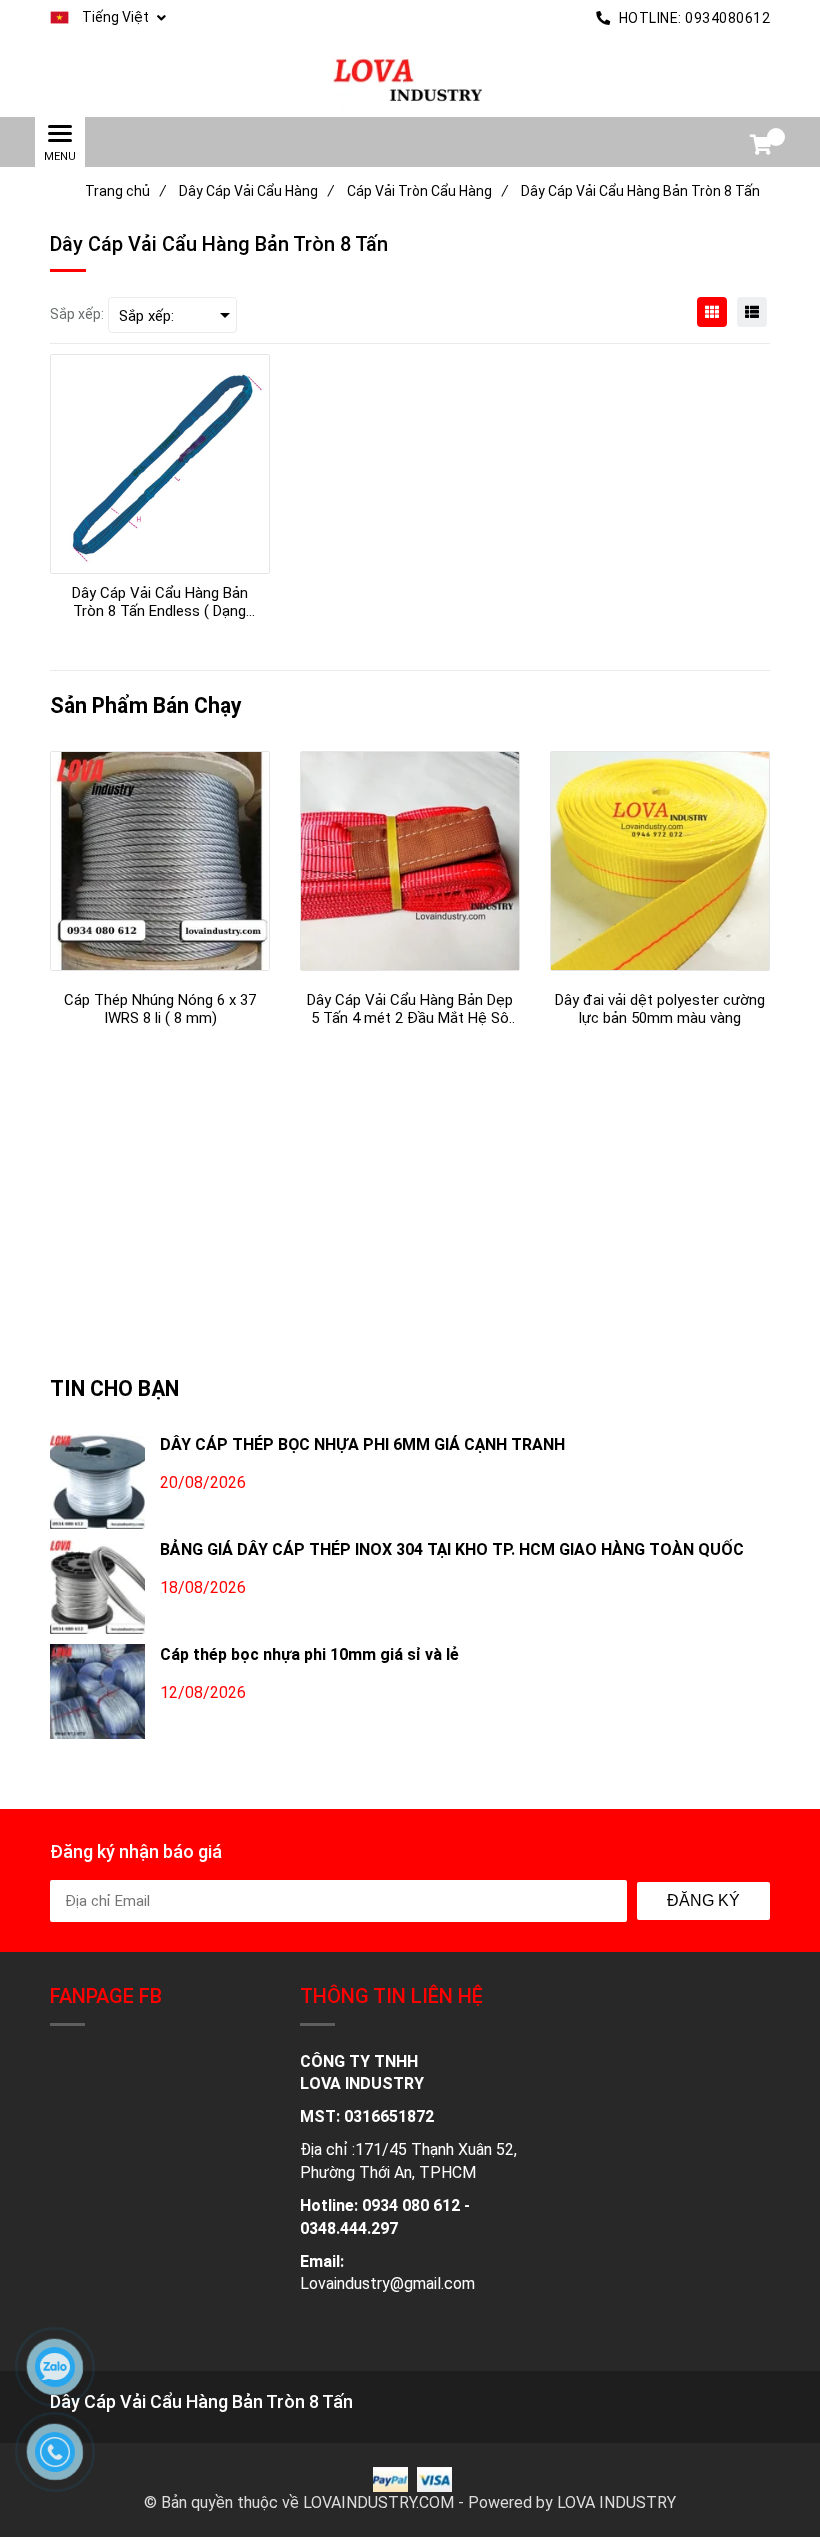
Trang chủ (125, 191)
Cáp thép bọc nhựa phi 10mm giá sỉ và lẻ (309, 1654)
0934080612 (727, 18)
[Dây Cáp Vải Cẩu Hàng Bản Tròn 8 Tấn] (410, 77)
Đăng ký (703, 1900)
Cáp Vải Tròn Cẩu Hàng (427, 191)
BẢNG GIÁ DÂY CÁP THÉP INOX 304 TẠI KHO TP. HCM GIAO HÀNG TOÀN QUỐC (452, 1549)
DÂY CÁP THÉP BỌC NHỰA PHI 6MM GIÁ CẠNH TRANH (362, 1444)
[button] (108, 18)
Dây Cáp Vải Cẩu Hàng (256, 191)
